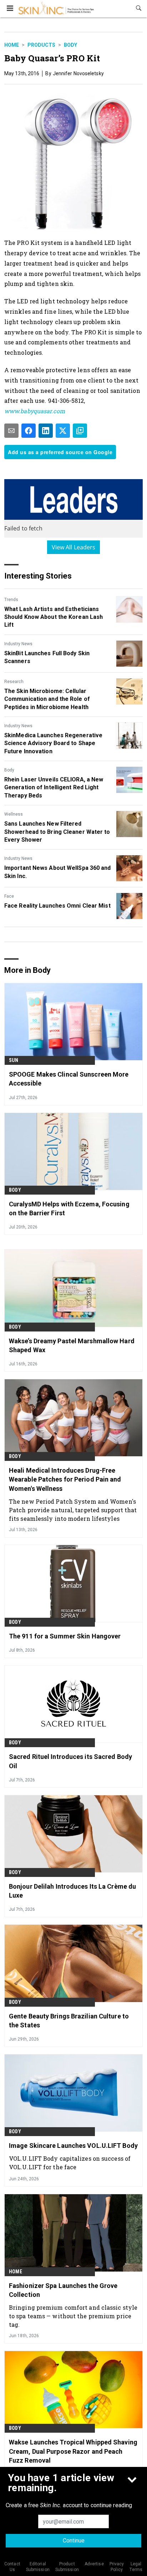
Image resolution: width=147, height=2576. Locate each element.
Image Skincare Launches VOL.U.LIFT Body (73, 2146)
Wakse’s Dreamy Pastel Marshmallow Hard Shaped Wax (72, 1345)
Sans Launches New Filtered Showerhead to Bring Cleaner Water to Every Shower (57, 832)
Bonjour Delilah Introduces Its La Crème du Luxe (72, 1891)
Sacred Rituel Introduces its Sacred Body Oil (70, 1761)
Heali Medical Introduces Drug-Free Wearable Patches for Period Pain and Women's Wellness (65, 1479)
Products (41, 45)
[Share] (29, 431)
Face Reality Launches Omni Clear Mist (57, 906)
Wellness (14, 814)
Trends (11, 600)
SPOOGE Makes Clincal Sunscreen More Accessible (69, 1079)
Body (70, 45)
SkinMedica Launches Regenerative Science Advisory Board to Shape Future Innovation (53, 743)
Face (9, 896)
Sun (14, 1060)
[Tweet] (63, 431)
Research (14, 682)
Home (12, 45)
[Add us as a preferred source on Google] (80, 431)
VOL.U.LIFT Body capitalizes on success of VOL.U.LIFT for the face (70, 2163)
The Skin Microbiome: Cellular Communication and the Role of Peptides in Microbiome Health (47, 699)
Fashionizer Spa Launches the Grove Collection (63, 2290)
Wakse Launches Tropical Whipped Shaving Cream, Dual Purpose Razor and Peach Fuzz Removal (73, 2451)
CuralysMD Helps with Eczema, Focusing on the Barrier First (69, 1209)
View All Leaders (74, 547)
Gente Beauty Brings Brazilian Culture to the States (69, 2021)
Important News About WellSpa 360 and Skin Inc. (58, 872)
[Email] (11, 431)
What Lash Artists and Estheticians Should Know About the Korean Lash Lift (54, 617)
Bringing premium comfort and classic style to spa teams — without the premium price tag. (73, 2316)
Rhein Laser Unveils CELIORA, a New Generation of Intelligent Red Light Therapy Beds (54, 787)
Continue (74, 2541)
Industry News (18, 644)
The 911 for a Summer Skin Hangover (65, 1636)
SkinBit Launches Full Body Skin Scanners (47, 657)
